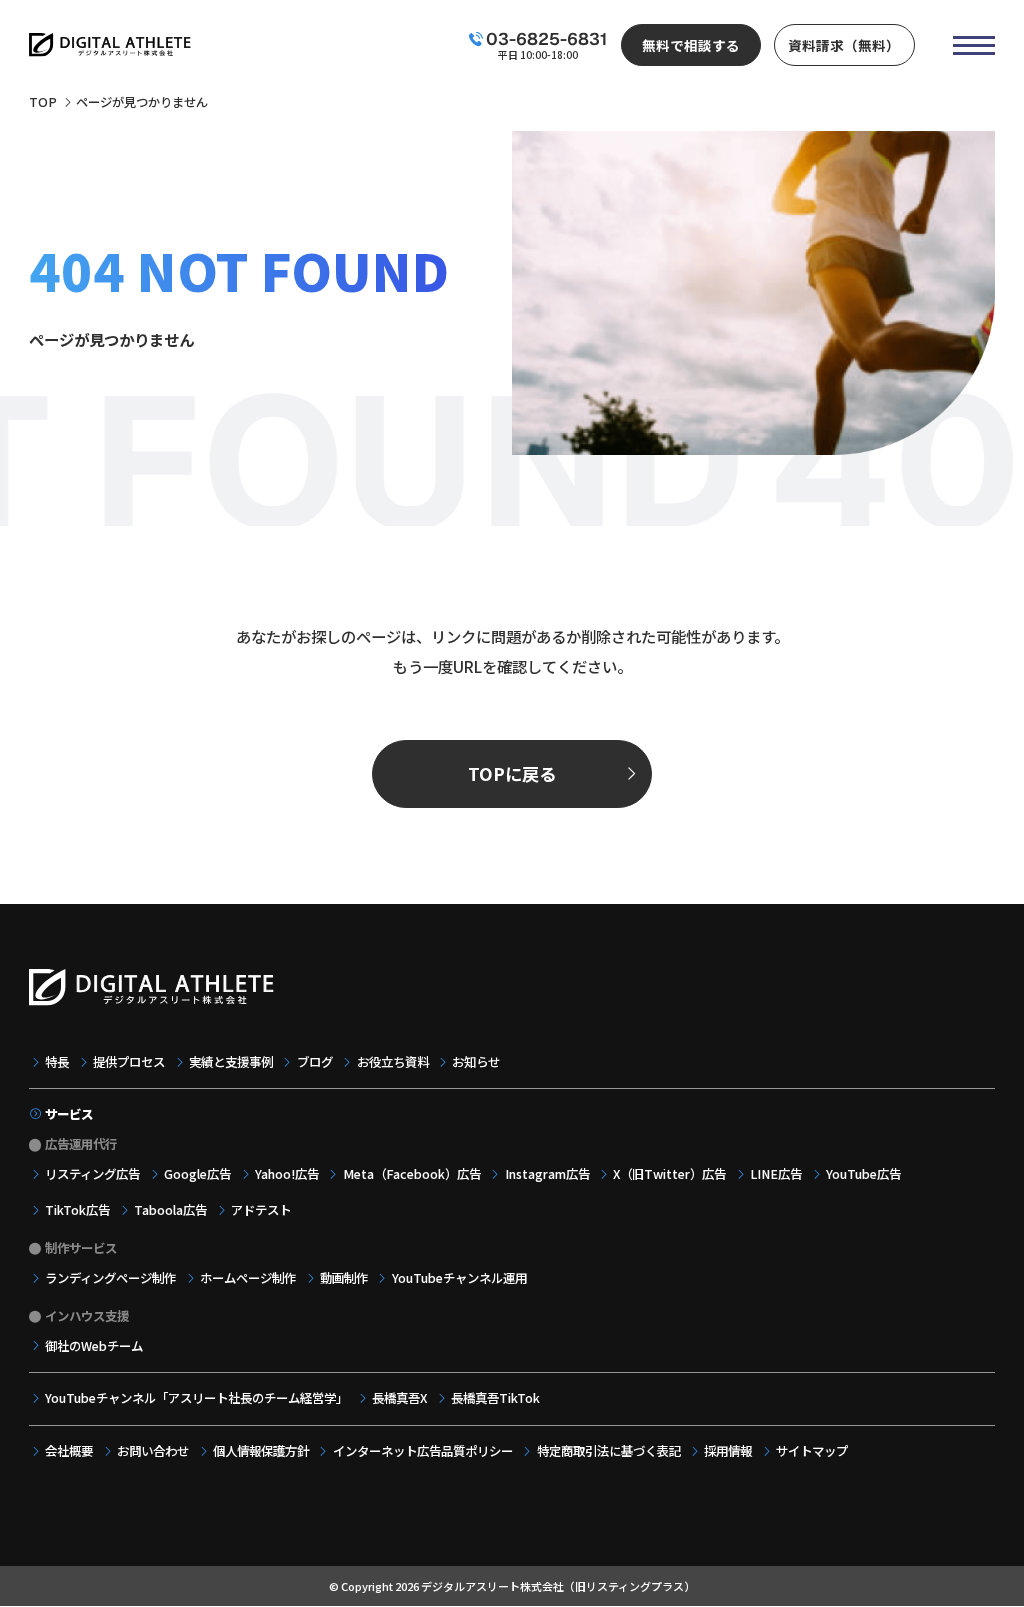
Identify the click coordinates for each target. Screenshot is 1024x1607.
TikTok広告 (77, 1210)
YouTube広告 (863, 1174)
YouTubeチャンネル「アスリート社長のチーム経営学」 (196, 1398)
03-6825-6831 (546, 39)
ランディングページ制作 (110, 1278)
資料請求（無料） (844, 45)
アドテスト (261, 1210)
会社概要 (69, 1451)
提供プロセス (129, 1062)
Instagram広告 (547, 1174)
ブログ (314, 1062)
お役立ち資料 (392, 1062)
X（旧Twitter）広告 (669, 1174)
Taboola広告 (170, 1210)
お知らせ (476, 1062)
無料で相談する (691, 45)
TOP (43, 102)
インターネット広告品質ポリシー (422, 1451)
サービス (69, 1114)
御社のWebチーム (94, 1346)
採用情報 (728, 1451)
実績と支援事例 (231, 1062)
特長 (57, 1062)
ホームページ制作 (248, 1278)
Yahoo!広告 (287, 1174)
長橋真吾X (399, 1398)
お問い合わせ (153, 1451)
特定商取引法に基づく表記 (608, 1451)
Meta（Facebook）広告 (411, 1174)
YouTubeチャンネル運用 (459, 1278)
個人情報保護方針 (261, 1451)
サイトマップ (812, 1451)
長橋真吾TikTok (495, 1398)
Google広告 (197, 1174)
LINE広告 (776, 1174)
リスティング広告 (92, 1174)
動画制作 (344, 1278)
